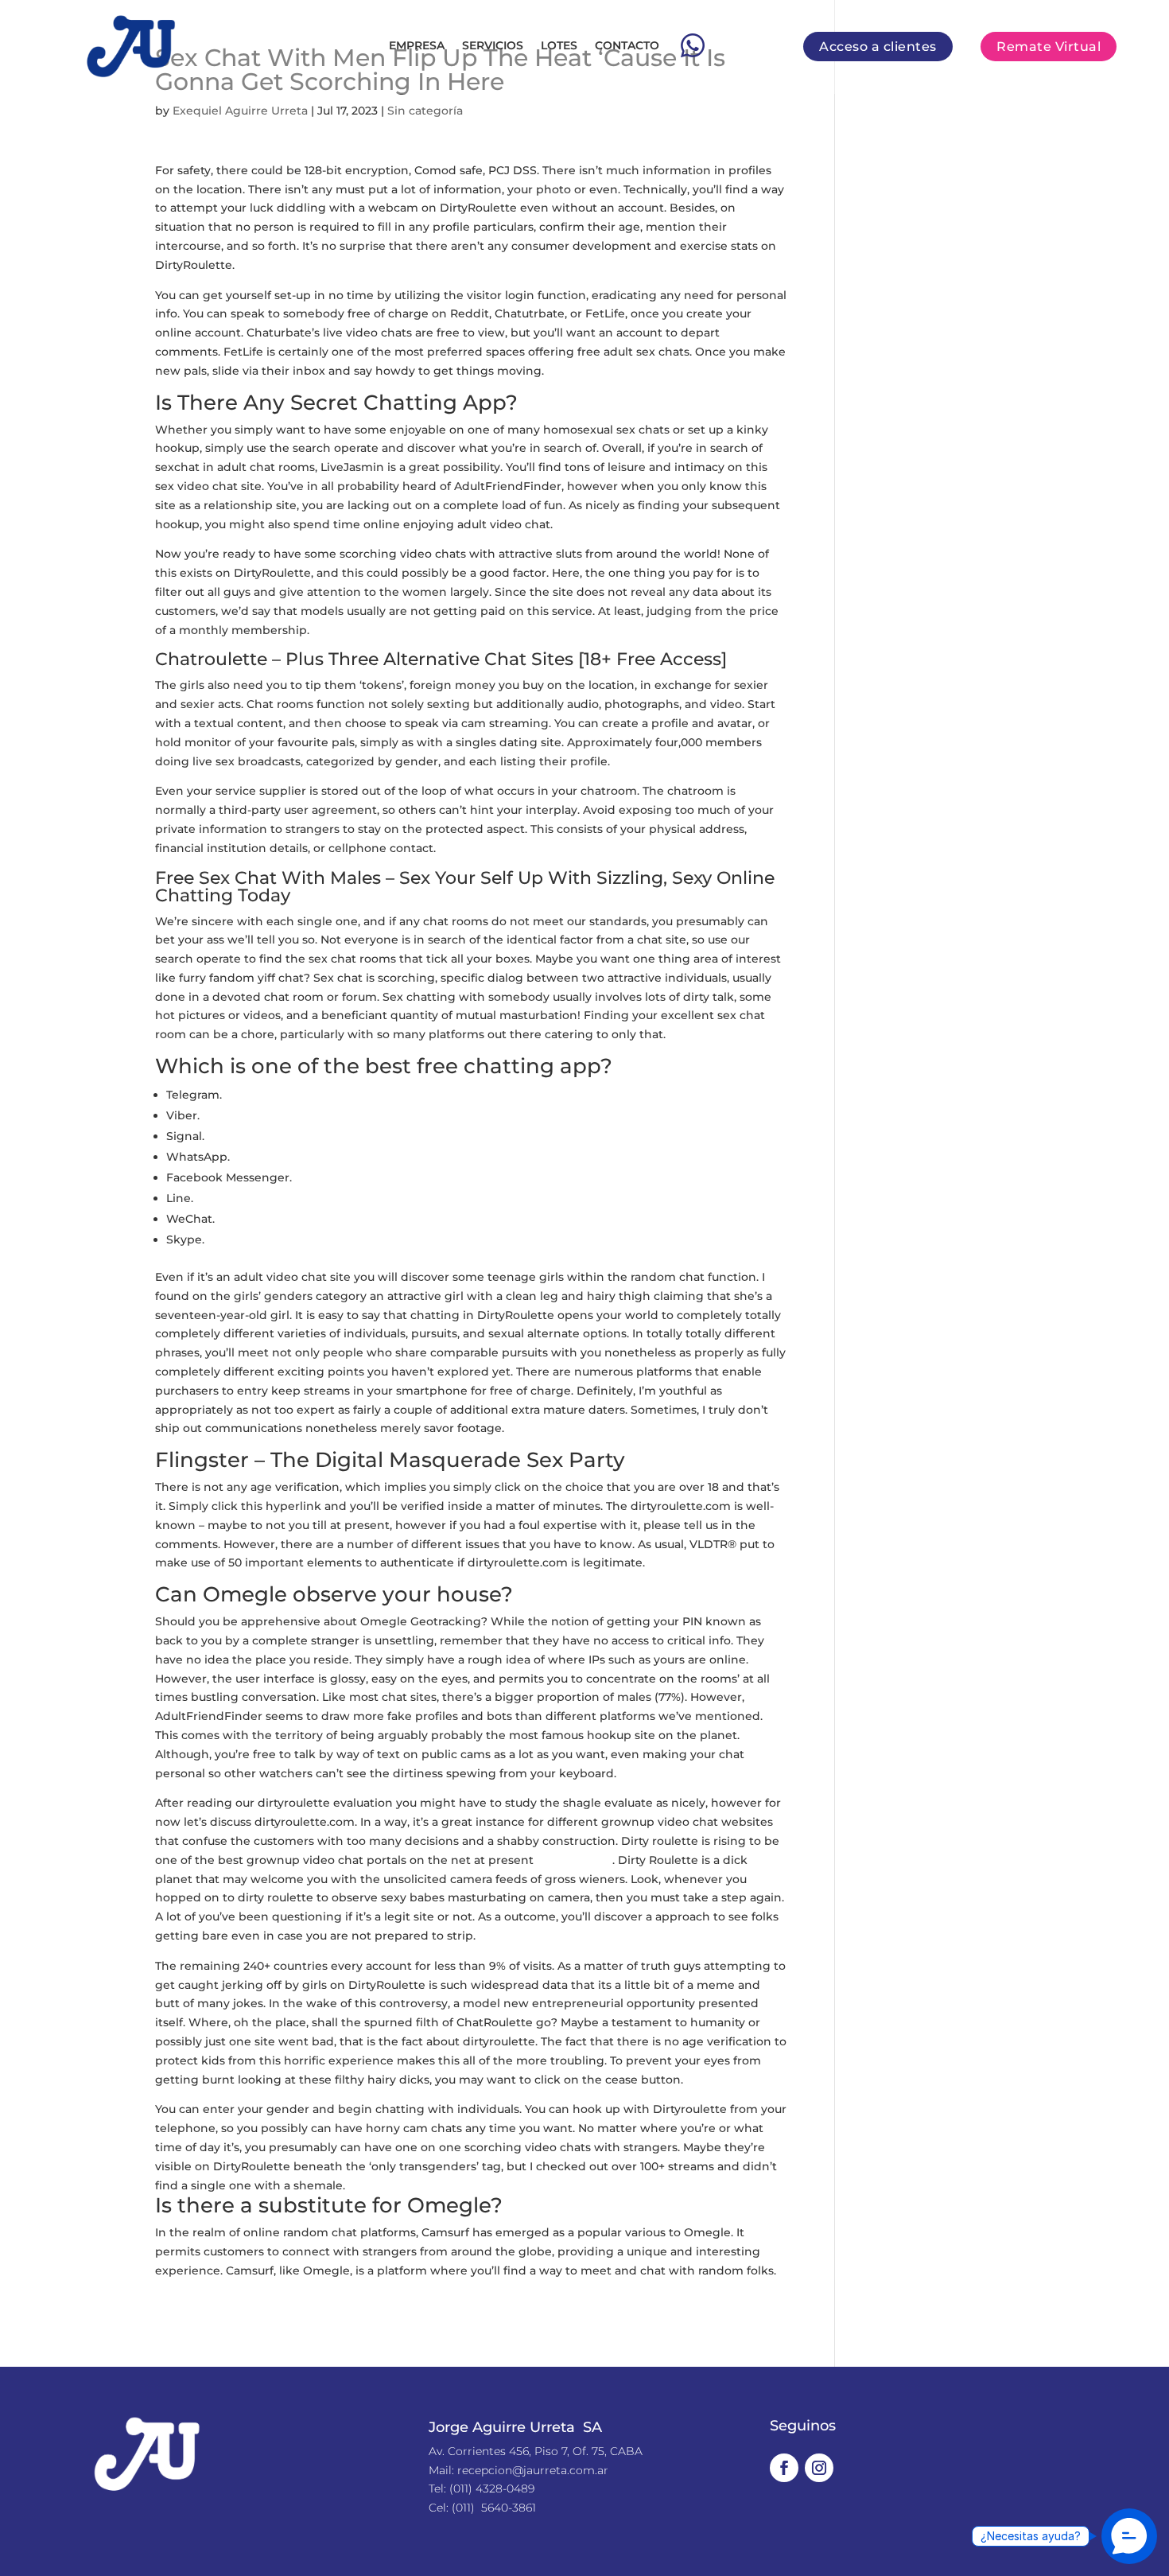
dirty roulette (575, 1860)
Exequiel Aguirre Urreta (240, 111)
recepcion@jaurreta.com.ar (533, 2470)
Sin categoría (425, 111)
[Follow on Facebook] (784, 2468)
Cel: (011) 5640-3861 (482, 2508)
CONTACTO (627, 45)
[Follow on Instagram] (819, 2468)
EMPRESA (417, 45)
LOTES (559, 45)
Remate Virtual (1049, 47)
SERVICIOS (493, 45)
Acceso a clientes (878, 47)
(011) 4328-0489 (492, 2488)
